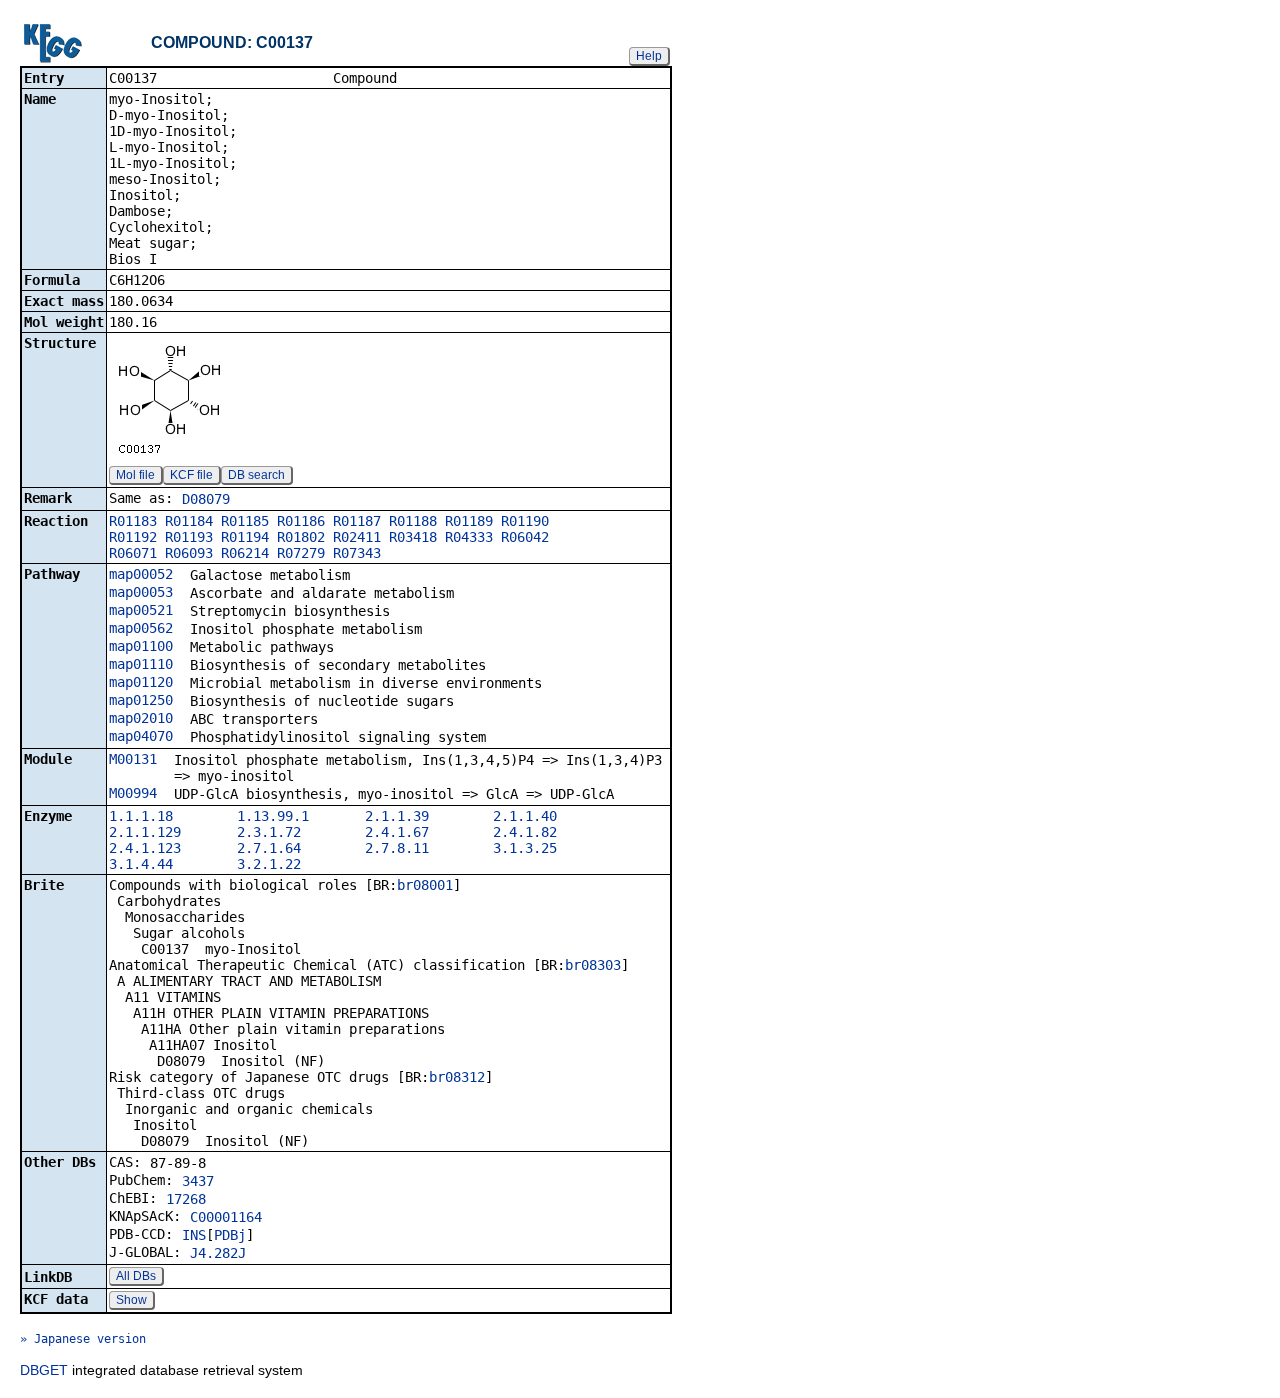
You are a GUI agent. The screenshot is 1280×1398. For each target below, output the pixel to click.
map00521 (141, 610)
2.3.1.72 (269, 832)
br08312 (457, 1077)
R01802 (301, 537)
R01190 (525, 521)
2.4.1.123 (145, 848)
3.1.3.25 (525, 848)
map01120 (141, 682)
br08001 (425, 885)
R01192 (133, 537)
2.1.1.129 (145, 832)
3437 (198, 1181)
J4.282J (218, 1253)
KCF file (191, 475)
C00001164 (226, 1217)
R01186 (301, 521)
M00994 (133, 793)
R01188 (413, 521)
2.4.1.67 (397, 832)
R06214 (245, 553)
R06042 (525, 537)
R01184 (189, 521)
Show (131, 1300)
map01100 (141, 646)
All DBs (136, 1276)
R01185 (245, 521)
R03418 (413, 537)
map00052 (141, 574)
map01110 (141, 664)
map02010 (141, 718)
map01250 (141, 700)
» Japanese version (83, 1339)
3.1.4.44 (141, 864)
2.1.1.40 (525, 816)
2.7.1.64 (269, 848)
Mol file (135, 475)
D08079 (206, 499)
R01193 (189, 537)
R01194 (245, 537)
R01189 (469, 521)
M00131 (133, 759)
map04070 (141, 736)
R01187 (357, 521)
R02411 (357, 537)
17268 (186, 1199)
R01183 (133, 521)
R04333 (469, 537)
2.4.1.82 (525, 832)
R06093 (189, 553)
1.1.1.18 (141, 816)
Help (649, 56)
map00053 (141, 592)
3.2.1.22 (269, 864)
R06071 (133, 553)
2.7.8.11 (397, 848)
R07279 (301, 553)
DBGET (44, 1370)
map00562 (141, 628)
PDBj (230, 1235)
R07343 (357, 553)
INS (194, 1235)
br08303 (593, 965)
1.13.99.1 (273, 816)
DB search (256, 475)
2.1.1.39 (397, 816)
